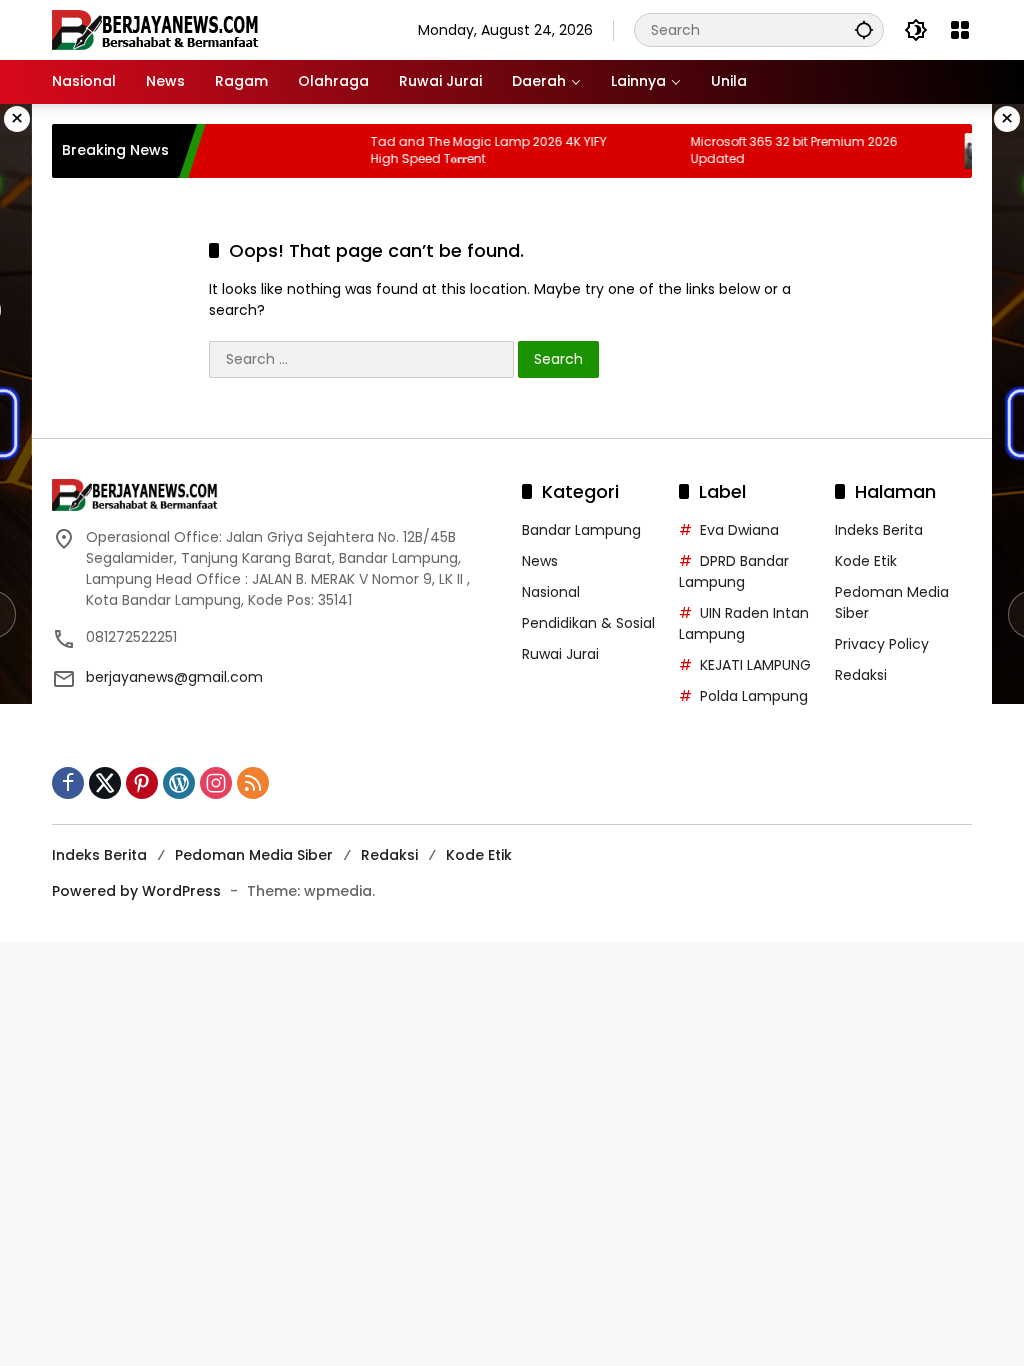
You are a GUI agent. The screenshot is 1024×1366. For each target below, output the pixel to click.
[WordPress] (179, 783)
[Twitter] (105, 783)
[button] (864, 29)
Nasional (551, 592)
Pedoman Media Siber (254, 855)
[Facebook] (68, 783)
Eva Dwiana (739, 530)
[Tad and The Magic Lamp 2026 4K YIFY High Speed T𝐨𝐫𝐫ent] (324, 151)
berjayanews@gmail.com (174, 677)
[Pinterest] (142, 783)
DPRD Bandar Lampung (734, 571)
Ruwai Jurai (560, 654)
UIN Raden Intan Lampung (744, 623)
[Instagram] (216, 783)
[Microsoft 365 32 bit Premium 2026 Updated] (644, 151)
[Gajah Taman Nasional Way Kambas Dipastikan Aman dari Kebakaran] (964, 151)
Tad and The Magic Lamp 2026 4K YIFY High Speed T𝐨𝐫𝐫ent (470, 150)
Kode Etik (866, 561)
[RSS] (253, 783)
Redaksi (861, 675)
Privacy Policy (882, 644)
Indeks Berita (879, 530)
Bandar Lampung (581, 530)
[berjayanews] (155, 29)
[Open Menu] (960, 30)
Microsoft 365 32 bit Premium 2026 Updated (775, 150)
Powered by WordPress (136, 891)
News (540, 561)
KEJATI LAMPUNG (755, 665)
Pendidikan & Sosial (588, 623)
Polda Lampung (754, 696)
